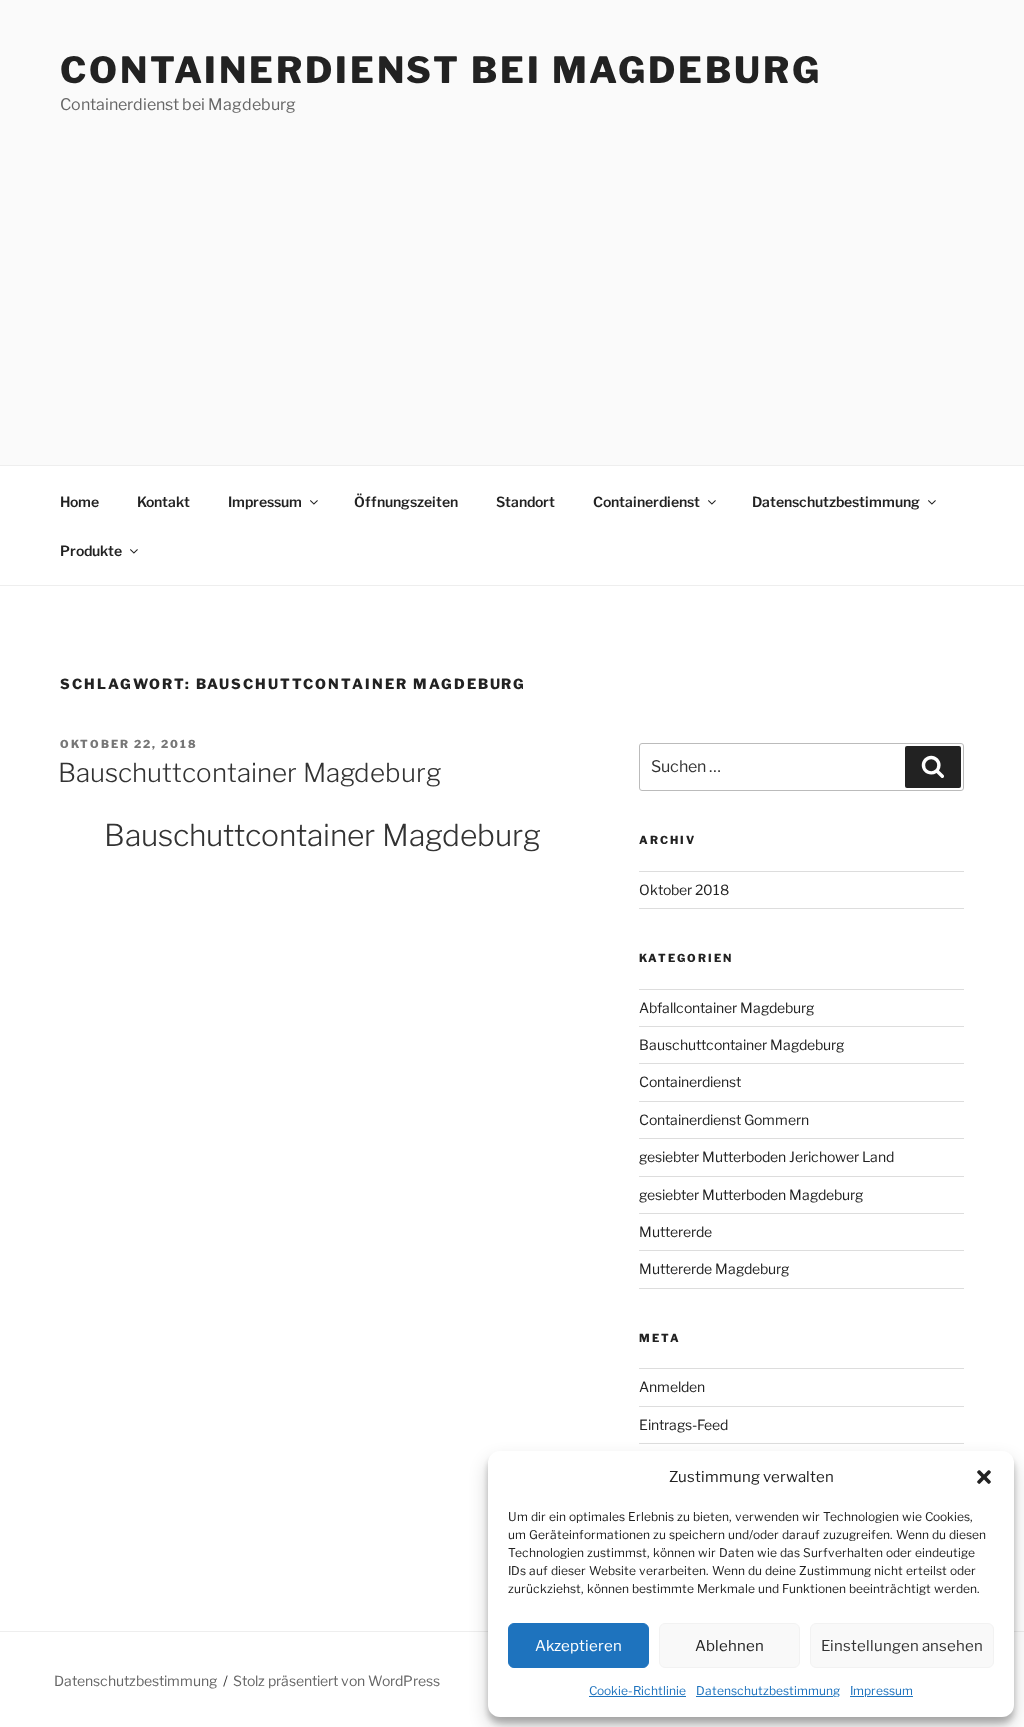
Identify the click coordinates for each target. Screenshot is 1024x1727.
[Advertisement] (512, 267)
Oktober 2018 (684, 889)
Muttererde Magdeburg (714, 1268)
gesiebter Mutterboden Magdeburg (751, 1194)
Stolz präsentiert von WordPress (336, 1680)
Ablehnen (729, 1646)
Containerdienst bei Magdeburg (441, 70)
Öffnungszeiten (406, 501)
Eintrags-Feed (683, 1424)
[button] (984, 1477)
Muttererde (675, 1231)
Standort (525, 501)
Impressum (881, 1690)
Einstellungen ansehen (902, 1646)
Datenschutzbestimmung (768, 1690)
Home (79, 501)
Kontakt (163, 501)
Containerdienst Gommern (724, 1119)
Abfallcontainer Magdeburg (726, 1007)
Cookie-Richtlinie (637, 1690)
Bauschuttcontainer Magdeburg (249, 772)
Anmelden (672, 1386)
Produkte (91, 550)
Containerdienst (646, 501)
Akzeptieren (578, 1646)
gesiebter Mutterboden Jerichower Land (766, 1156)
